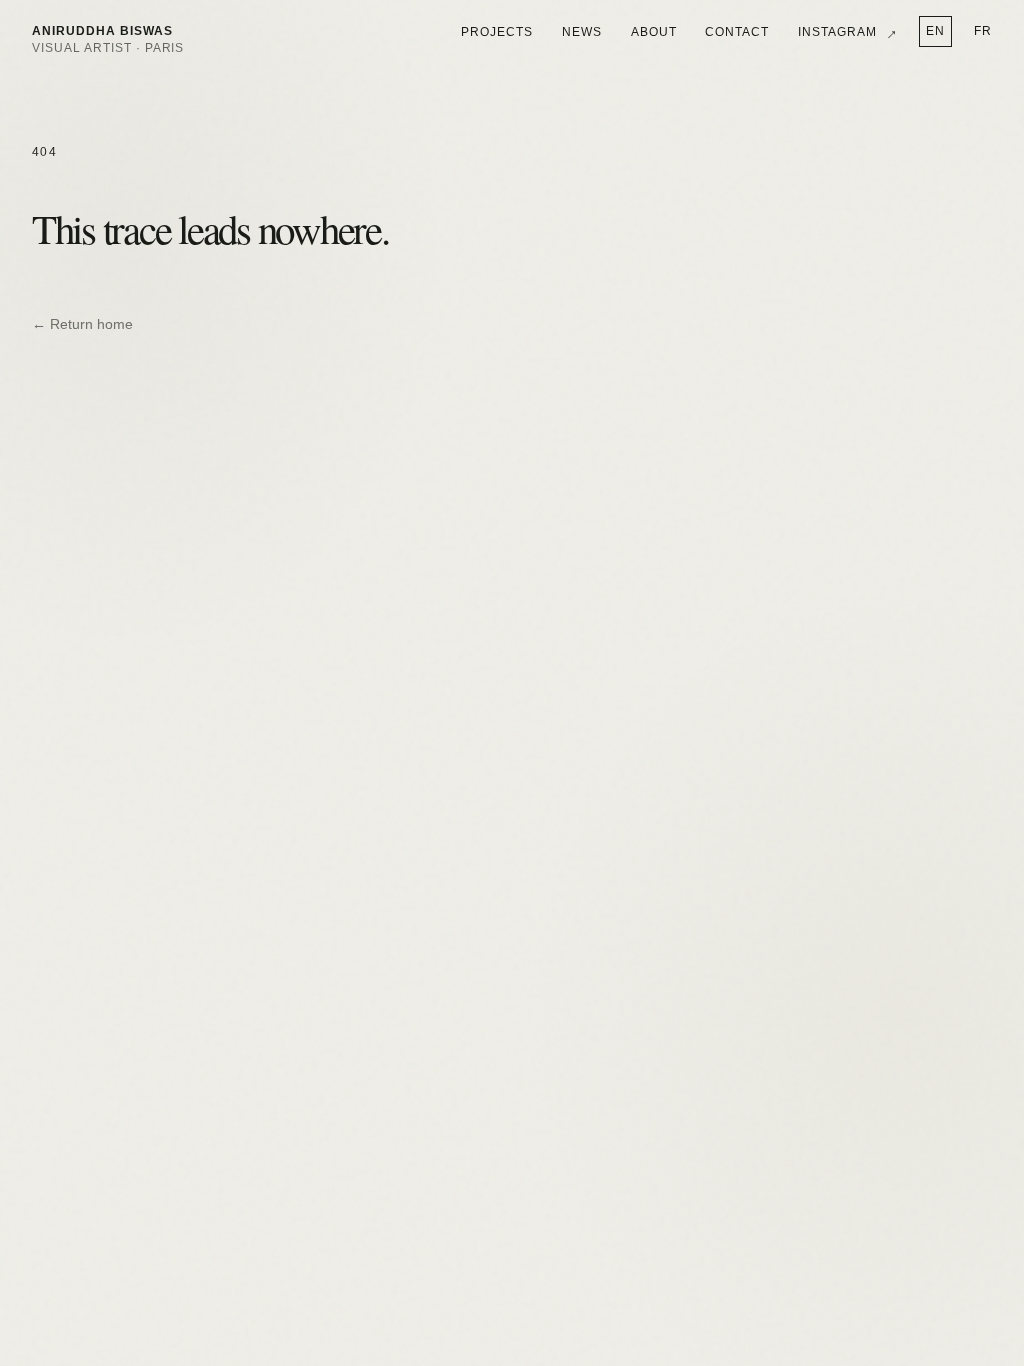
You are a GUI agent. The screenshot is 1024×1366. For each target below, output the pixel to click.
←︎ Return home (82, 324)
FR (983, 31)
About (654, 32)
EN (935, 31)
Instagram (848, 32)
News (582, 32)
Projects (497, 32)
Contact (737, 32)
